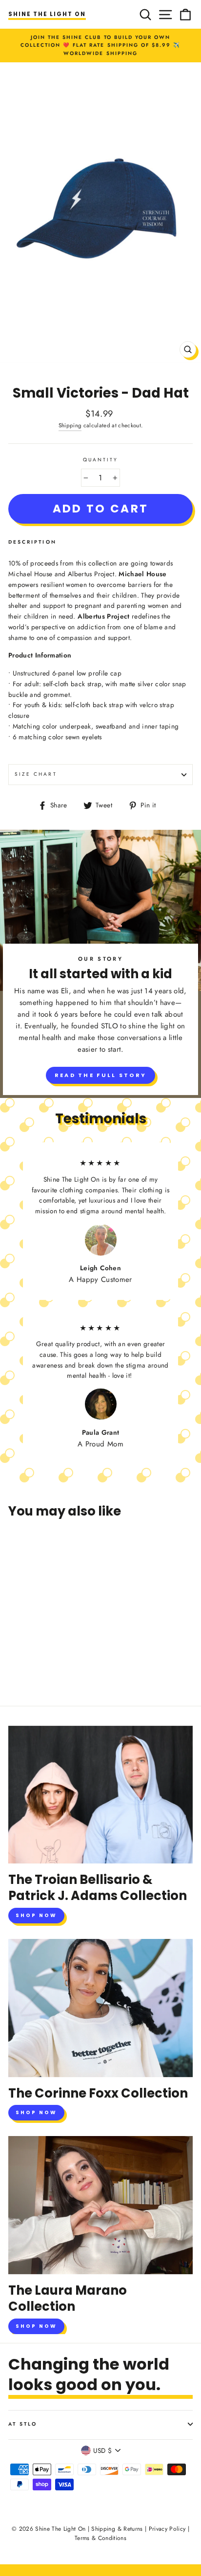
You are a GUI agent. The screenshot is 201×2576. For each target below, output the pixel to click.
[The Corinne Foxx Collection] (100, 2008)
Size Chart (36, 774)
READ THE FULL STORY (101, 1075)
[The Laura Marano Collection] (100, 2205)
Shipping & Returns (117, 2529)
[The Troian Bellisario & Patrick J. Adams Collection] (100, 1795)
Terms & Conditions (100, 2538)
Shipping (70, 425)
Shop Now (36, 1915)
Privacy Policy (167, 2529)
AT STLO (23, 2424)
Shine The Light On (47, 14)
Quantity (100, 460)
